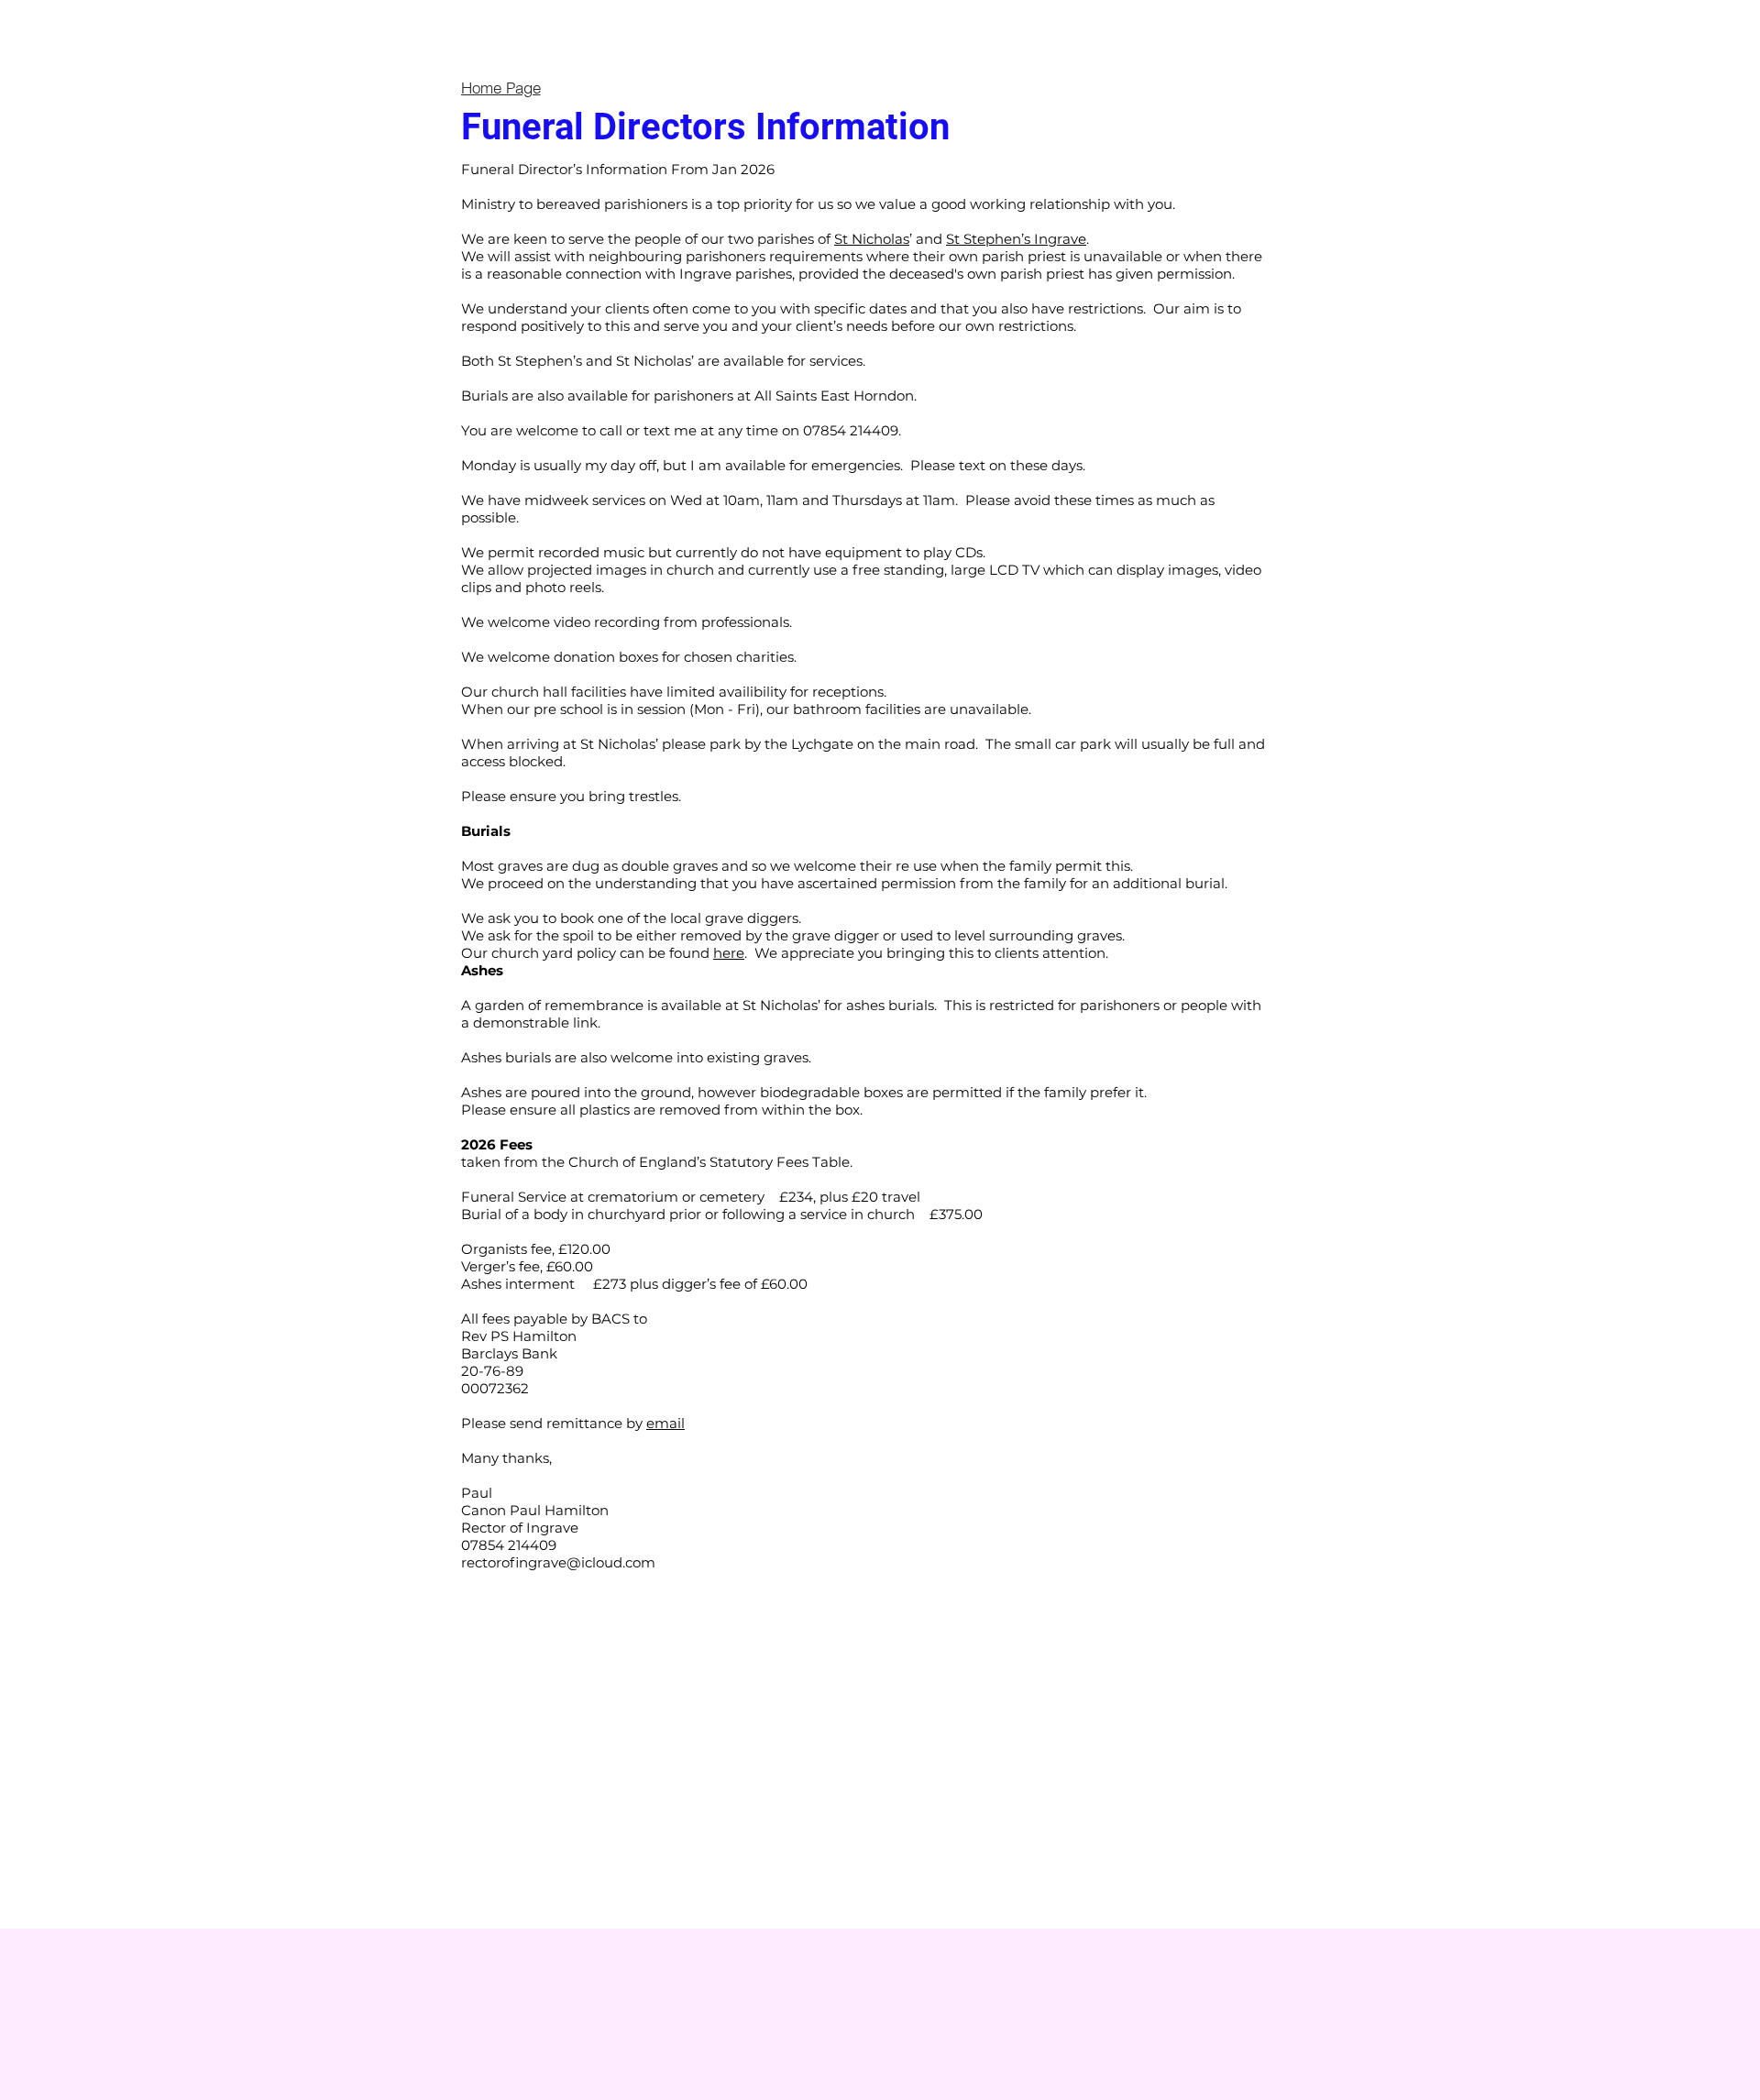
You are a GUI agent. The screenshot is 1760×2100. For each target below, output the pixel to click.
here (729, 953)
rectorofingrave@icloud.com (558, 1562)
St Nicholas (872, 239)
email (665, 1423)
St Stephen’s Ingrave (1016, 239)
